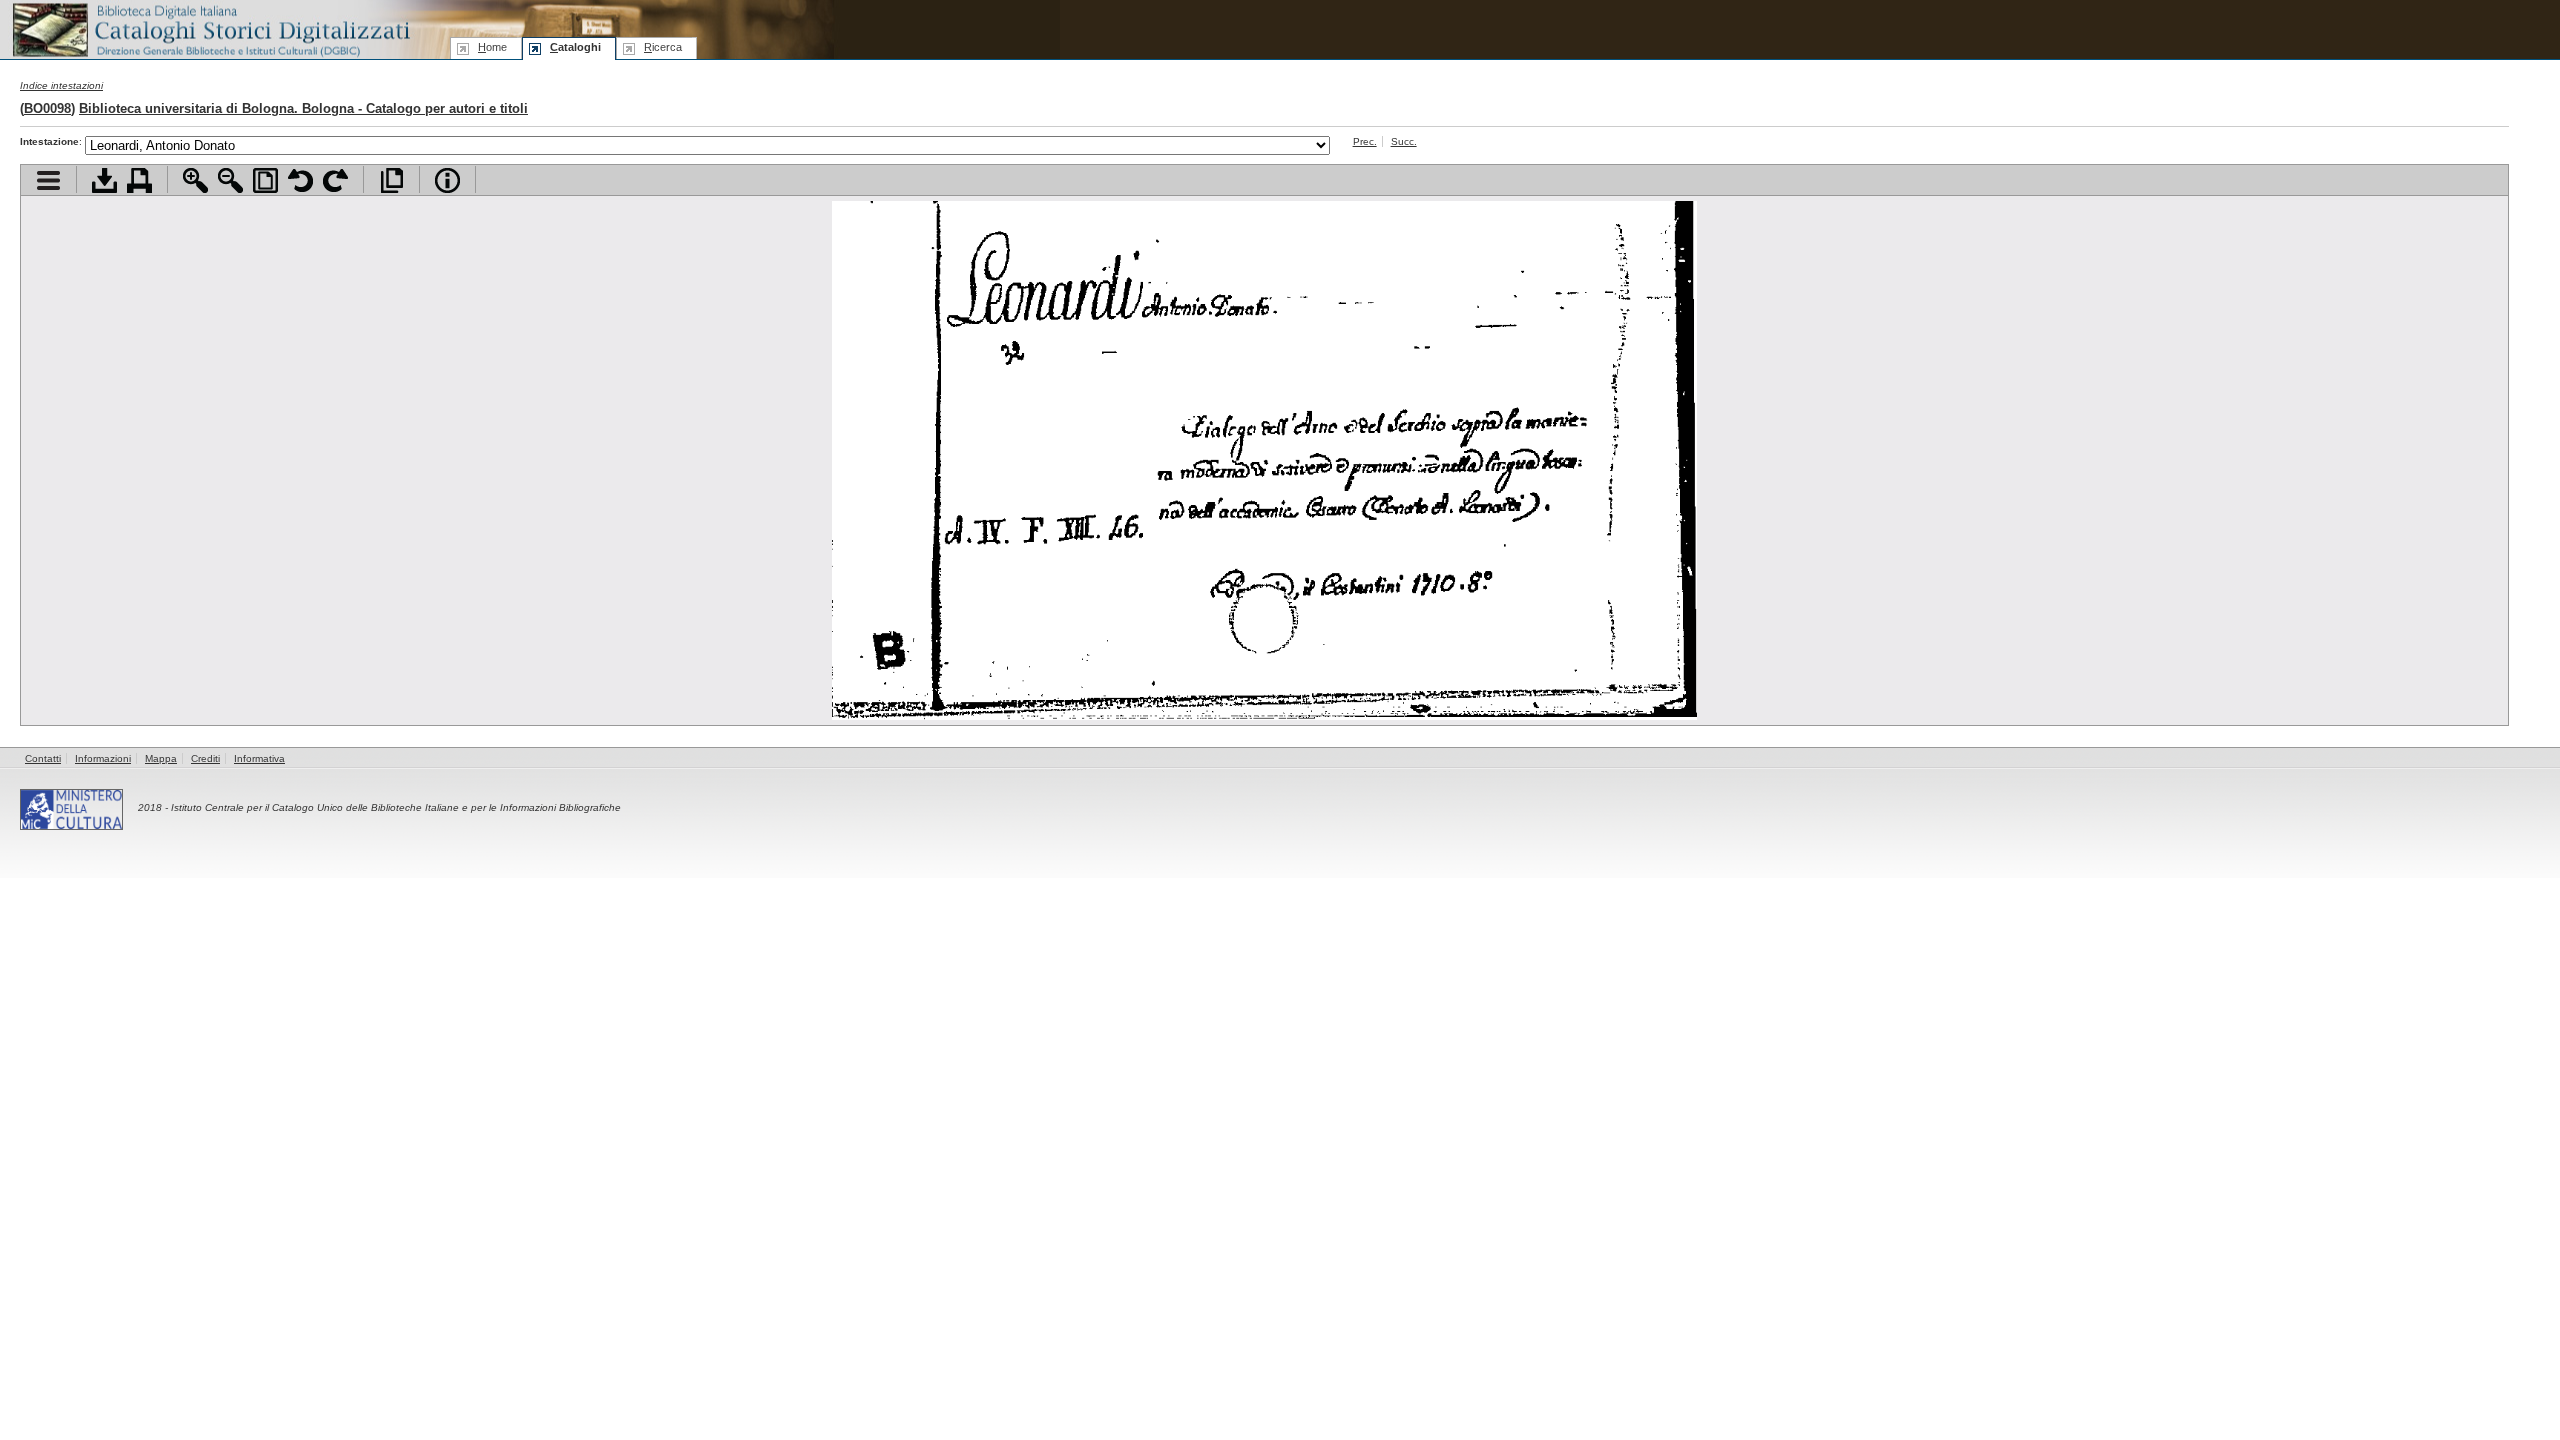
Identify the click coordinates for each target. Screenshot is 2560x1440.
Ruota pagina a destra (335, 180)
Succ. (1404, 141)
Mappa (161, 758)
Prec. (1365, 141)
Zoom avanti (195, 180)
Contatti (43, 758)
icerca (663, 47)
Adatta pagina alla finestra (265, 180)
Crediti (205, 758)
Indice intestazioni (61, 85)
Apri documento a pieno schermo (391, 180)
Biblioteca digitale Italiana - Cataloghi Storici (210, 28)
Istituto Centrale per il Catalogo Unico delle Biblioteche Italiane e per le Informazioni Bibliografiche (396, 807)
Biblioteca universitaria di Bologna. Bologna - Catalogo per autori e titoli (303, 108)
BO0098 (47, 108)
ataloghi (575, 47)
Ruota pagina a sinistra (300, 180)
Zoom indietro (230, 180)
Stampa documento (139, 180)
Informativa (259, 758)
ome (492, 47)
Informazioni (103, 758)
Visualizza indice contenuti (48, 180)
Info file (447, 180)
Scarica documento (104, 180)
